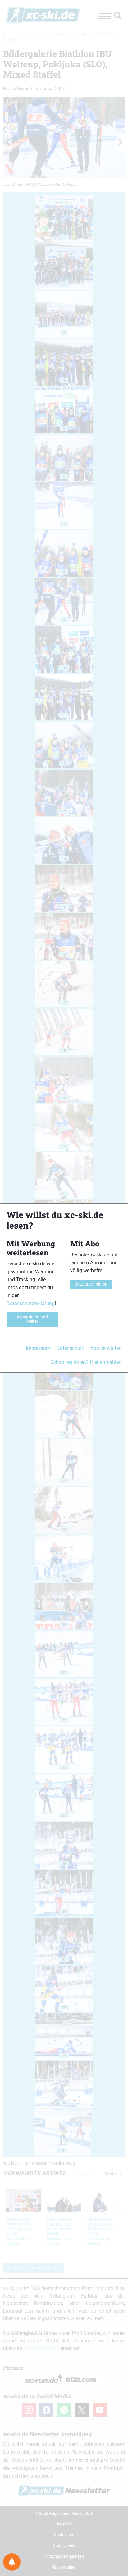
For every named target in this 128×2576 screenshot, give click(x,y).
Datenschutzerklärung (31, 1303)
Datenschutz (70, 1348)
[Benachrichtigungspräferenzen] (12, 2562)
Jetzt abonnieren (91, 1284)
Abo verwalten (106, 1348)
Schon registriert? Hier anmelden (86, 1362)
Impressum (38, 1348)
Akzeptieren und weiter (32, 1319)
